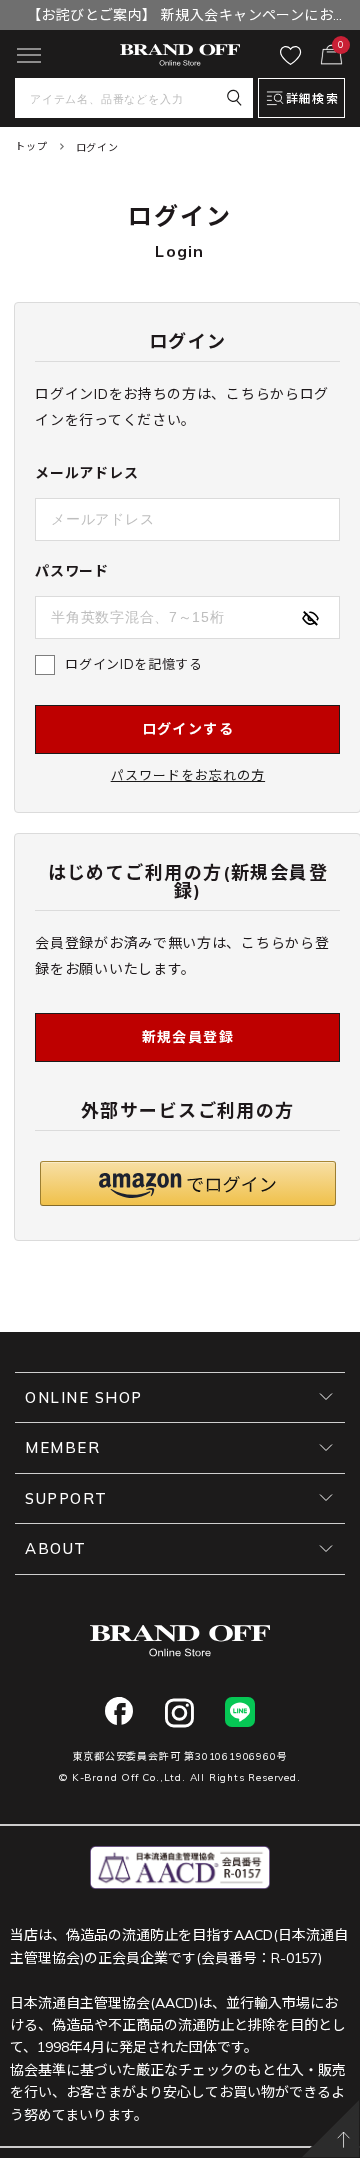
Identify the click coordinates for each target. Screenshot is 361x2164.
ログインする (188, 729)
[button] (188, 1183)
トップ (31, 146)
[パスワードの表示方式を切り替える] (310, 618)
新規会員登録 (188, 1037)
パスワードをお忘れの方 (188, 775)
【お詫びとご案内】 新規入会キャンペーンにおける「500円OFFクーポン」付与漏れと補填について (179, 18)
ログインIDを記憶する (133, 664)
